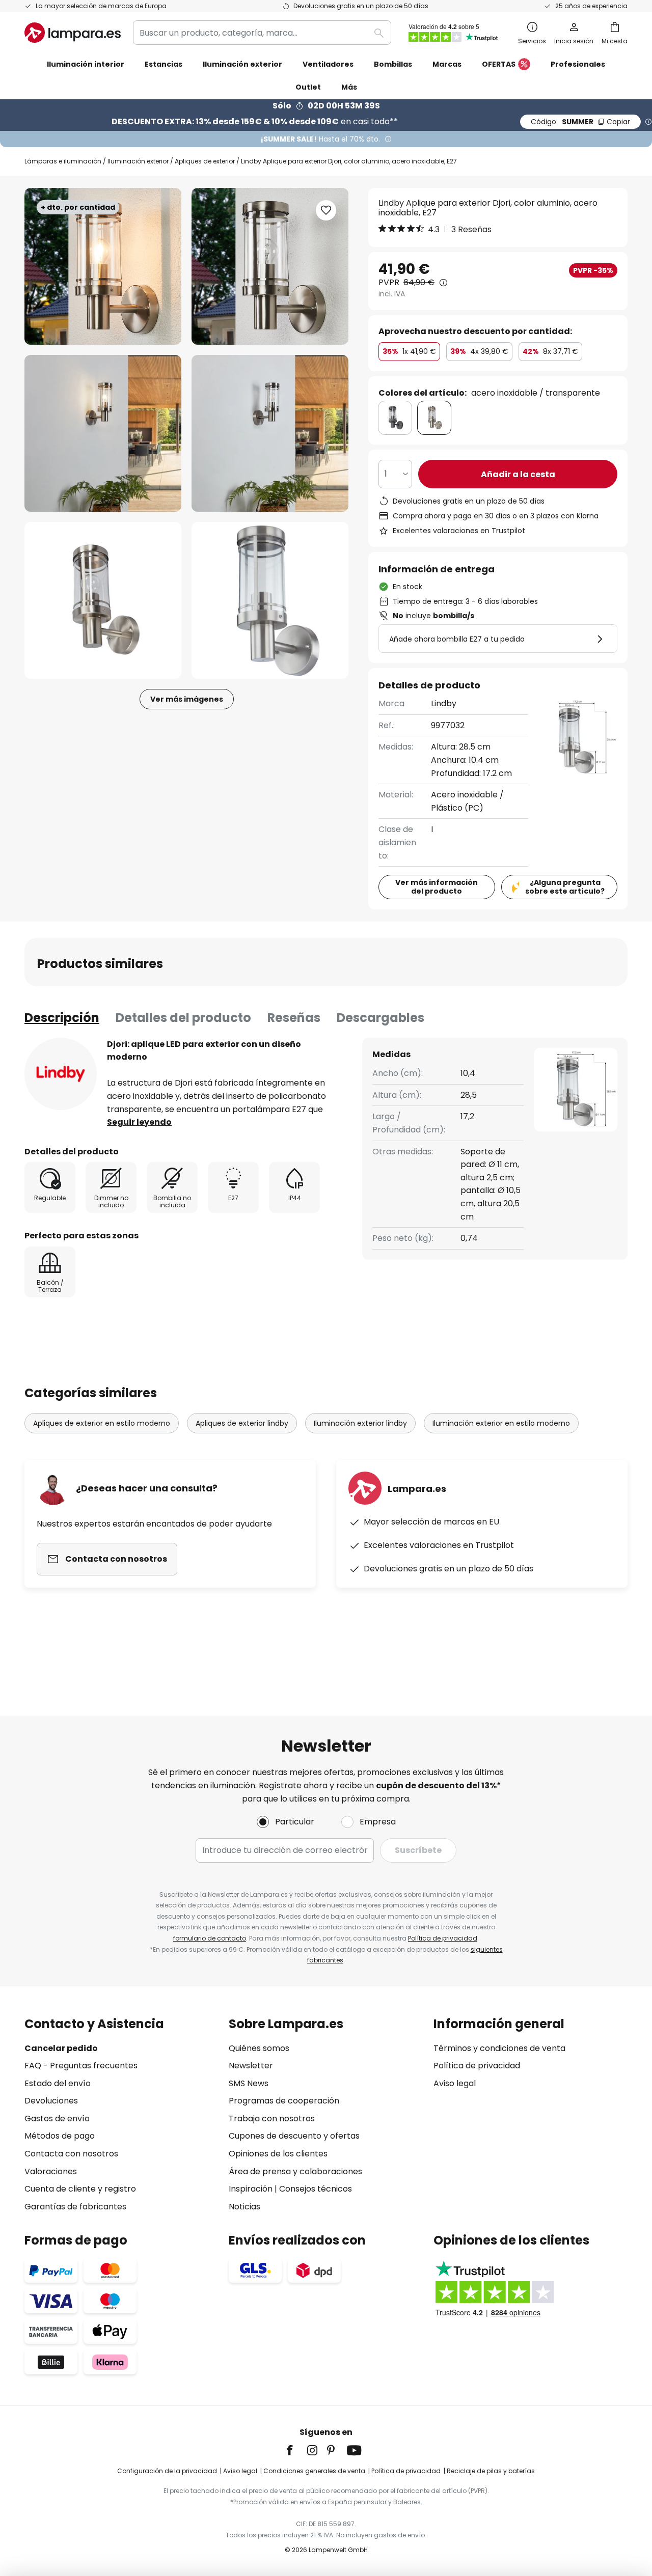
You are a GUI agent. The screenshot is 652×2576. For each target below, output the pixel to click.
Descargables (381, 1018)
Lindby (444, 703)
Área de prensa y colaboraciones (295, 2171)
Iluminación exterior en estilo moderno (501, 1423)
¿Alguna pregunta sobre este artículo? (565, 887)
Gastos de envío (57, 2118)
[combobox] (262, 33)
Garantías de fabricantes (75, 2207)
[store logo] (73, 33)
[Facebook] (296, 2450)
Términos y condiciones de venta (499, 2048)
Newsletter (251, 2066)
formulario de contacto (210, 1938)
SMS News (249, 2083)
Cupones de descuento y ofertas (294, 2136)
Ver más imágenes (187, 699)
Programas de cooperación (284, 2101)
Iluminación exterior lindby (360, 1423)
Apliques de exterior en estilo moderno (102, 1423)
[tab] (62, 1018)
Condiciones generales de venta (314, 2471)
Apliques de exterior (205, 161)
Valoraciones (51, 2171)
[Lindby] (61, 1074)
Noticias (244, 2207)
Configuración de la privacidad (167, 2471)
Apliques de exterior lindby (242, 1423)
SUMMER (580, 122)
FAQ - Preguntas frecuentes (81, 2066)
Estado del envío (58, 2083)
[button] (103, 433)
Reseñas (294, 1018)
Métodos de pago (60, 2136)
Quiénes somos (259, 2048)
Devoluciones (51, 2101)
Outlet (308, 87)
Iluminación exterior (138, 161)
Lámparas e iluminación (63, 161)
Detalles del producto (183, 1018)
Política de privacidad (443, 1938)
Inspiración (251, 2189)
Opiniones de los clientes (278, 2154)
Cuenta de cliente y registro (80, 2189)
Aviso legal (455, 2083)
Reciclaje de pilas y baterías (491, 2471)
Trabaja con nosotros (272, 2118)
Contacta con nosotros (71, 2154)
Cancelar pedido (61, 2048)
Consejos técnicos (316, 2189)
